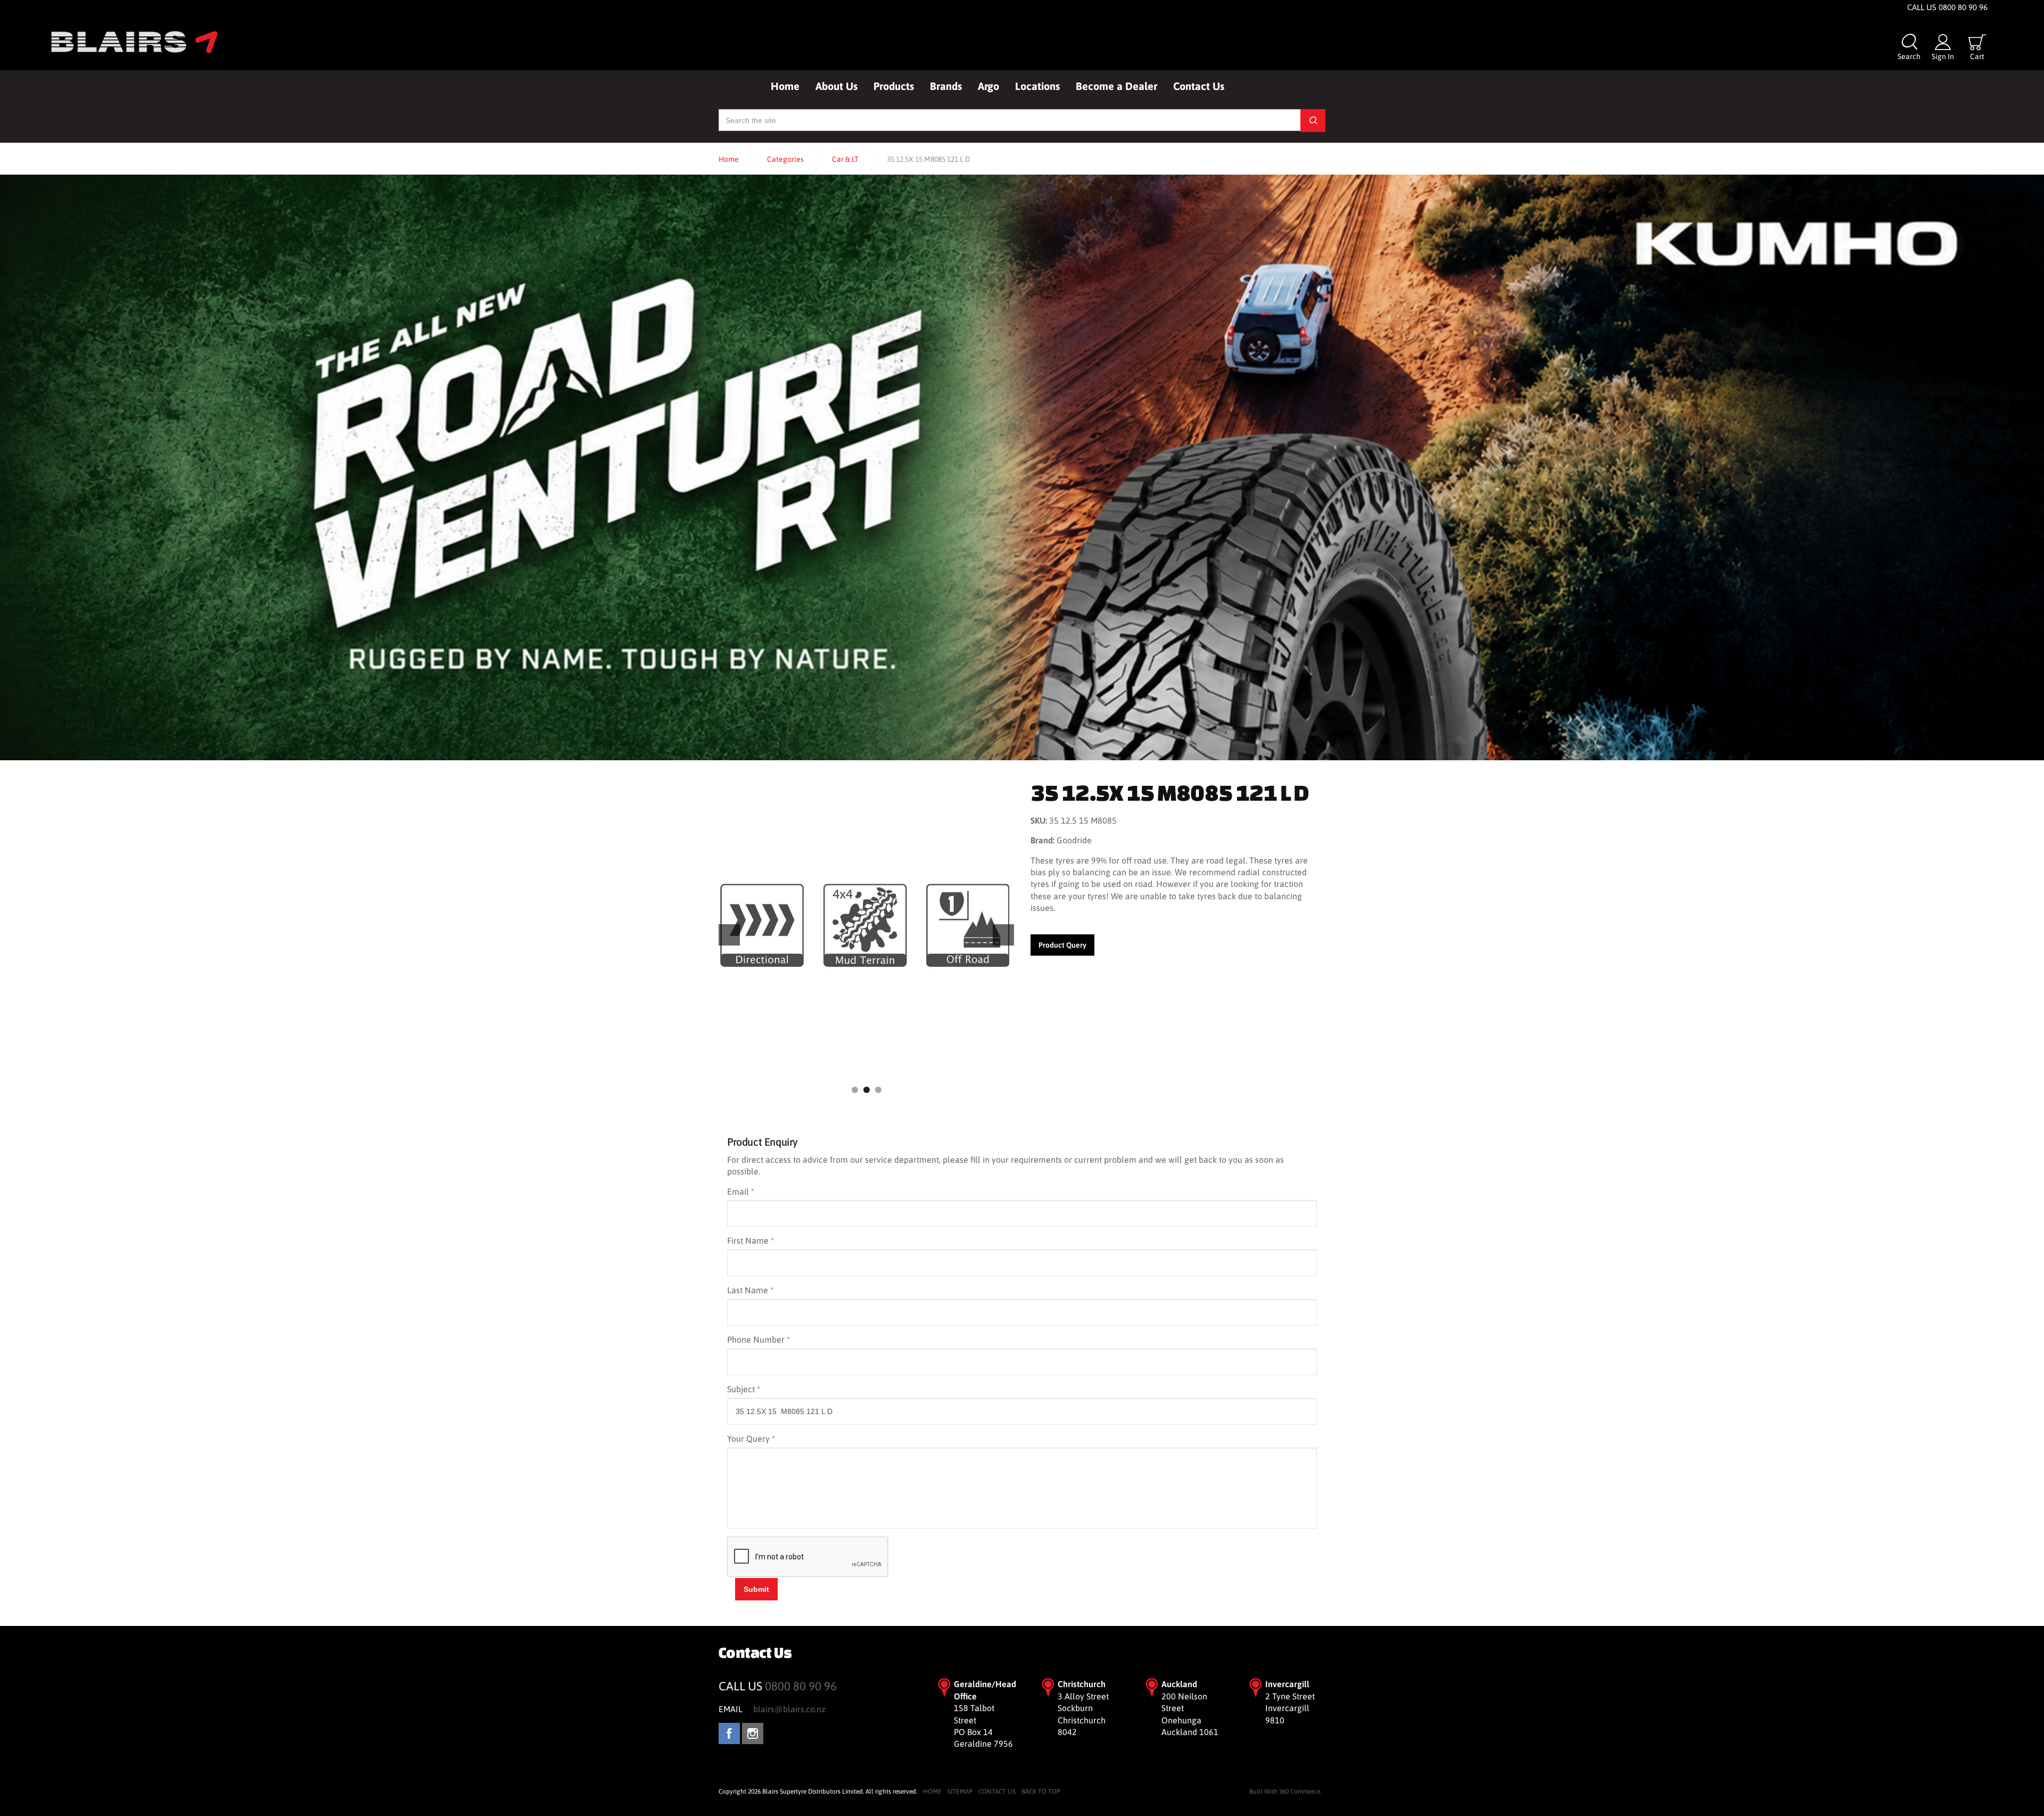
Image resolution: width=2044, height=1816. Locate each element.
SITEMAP (960, 1792)
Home (785, 86)
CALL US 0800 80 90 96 (1947, 7)
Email (741, 1192)
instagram (753, 1733)
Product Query (1062, 945)
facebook (729, 1733)
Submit (756, 1589)
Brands (946, 86)
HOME (932, 1792)
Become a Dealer (1116, 86)
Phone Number (759, 1340)
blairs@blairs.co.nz (789, 1709)
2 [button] (867, 1090)
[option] (866, 925)
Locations (1037, 86)
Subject (744, 1389)
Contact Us (1199, 86)
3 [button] (878, 1090)
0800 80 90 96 (801, 1686)
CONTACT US (997, 1792)
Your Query (751, 1439)
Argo (988, 86)
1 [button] (855, 1090)
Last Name (750, 1290)
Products (894, 86)
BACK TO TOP (1041, 1792)
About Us (836, 86)
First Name (751, 1240)
